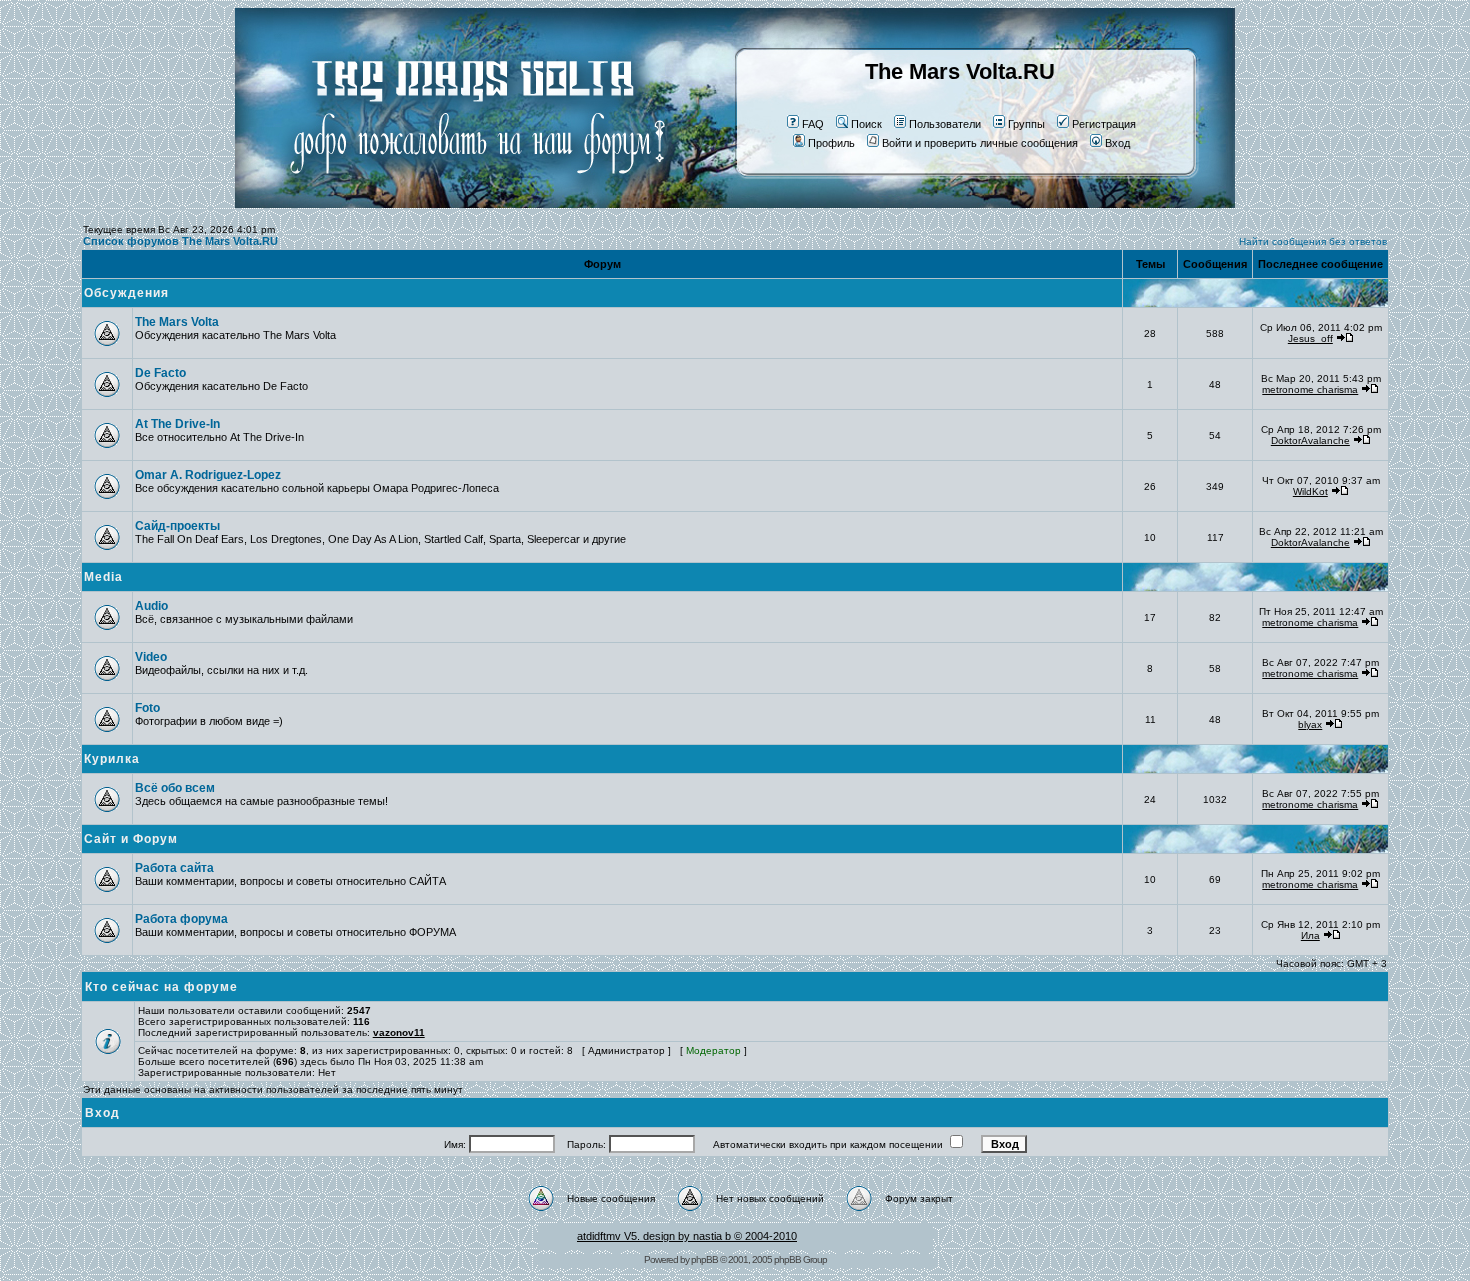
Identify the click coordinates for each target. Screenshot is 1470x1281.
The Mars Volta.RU (960, 71)
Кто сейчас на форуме (161, 987)
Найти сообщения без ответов (1313, 241)
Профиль (831, 143)
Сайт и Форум (131, 839)
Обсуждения (126, 293)
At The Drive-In (177, 424)
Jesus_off (1310, 338)
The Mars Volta (177, 322)
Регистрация (1104, 124)
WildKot (1310, 491)
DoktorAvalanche (1310, 440)
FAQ (813, 124)
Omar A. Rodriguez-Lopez (208, 475)
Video (151, 657)
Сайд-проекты (177, 526)
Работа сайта (174, 868)
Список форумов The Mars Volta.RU (180, 241)
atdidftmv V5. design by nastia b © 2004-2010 (687, 1236)
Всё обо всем (175, 788)
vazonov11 (399, 1032)
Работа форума (181, 919)
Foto (147, 708)
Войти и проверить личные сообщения (980, 143)
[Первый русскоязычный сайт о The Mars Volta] (460, 204)
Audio (151, 606)
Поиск (866, 124)
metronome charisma (1310, 389)
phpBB (704, 1259)
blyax (1310, 724)
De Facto (160, 373)
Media (103, 577)
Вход (1117, 143)
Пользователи (945, 124)
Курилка (112, 759)
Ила (1310, 935)
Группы (1026, 124)
